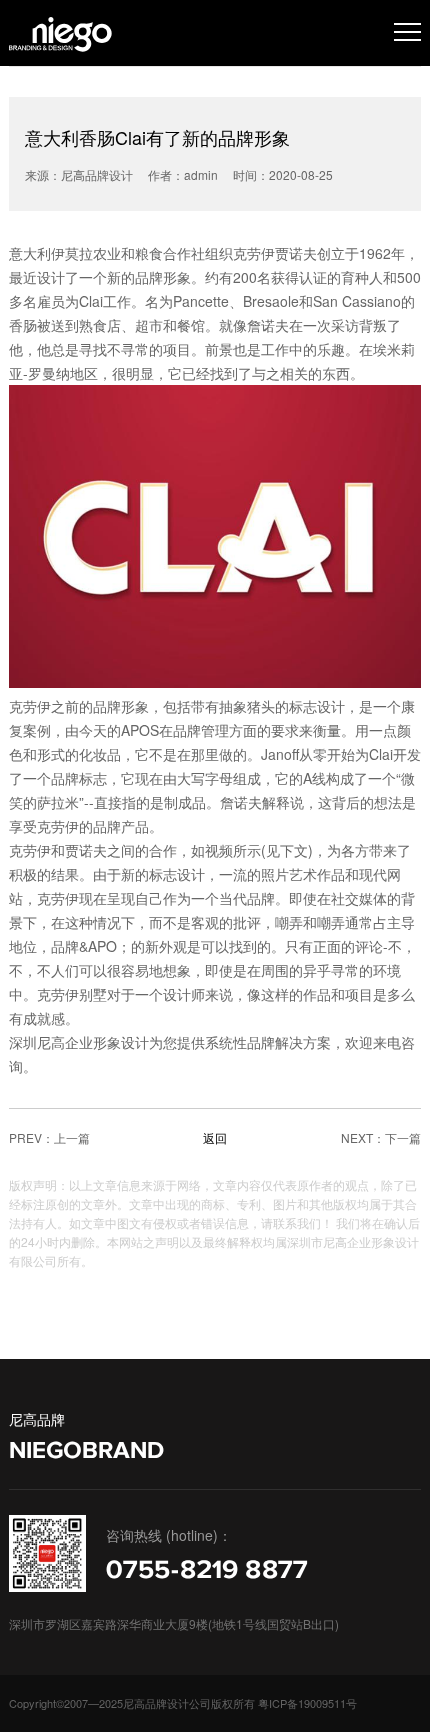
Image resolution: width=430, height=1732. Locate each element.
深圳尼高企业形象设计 (79, 1042)
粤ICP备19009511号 (307, 1703)
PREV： (31, 1137)
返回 (215, 1137)
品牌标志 (79, 778)
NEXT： (363, 1137)
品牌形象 (163, 277)
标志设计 (317, 706)
